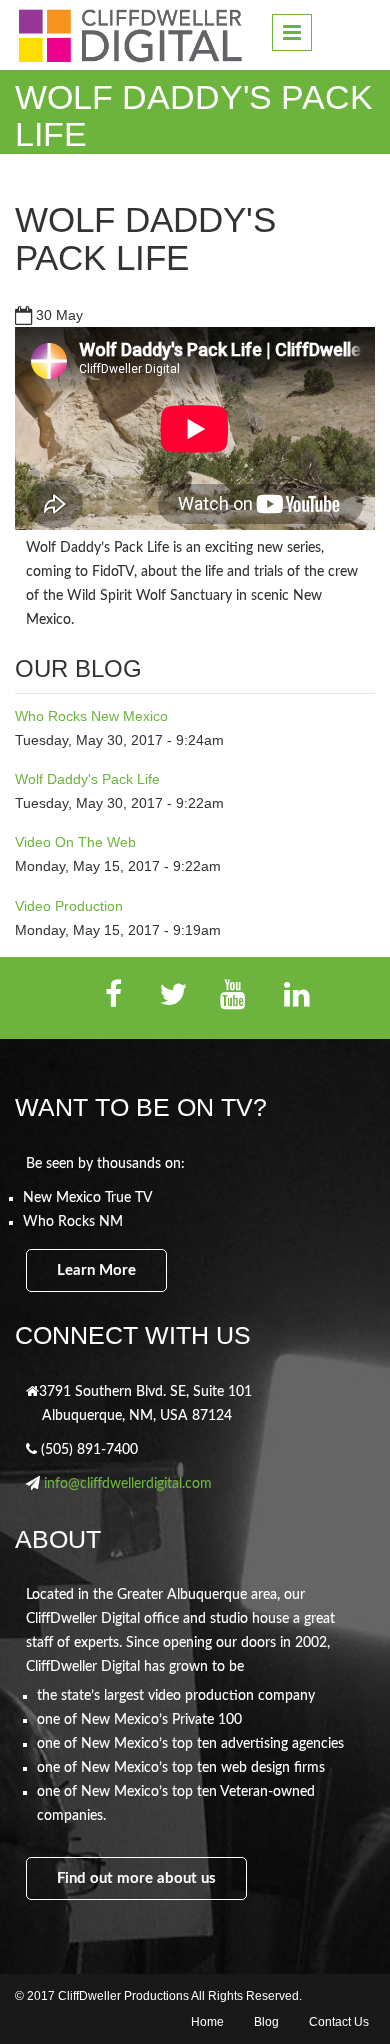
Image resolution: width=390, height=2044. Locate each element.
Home (207, 2022)
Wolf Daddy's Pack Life (145, 239)
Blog (266, 2022)
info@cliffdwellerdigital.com (128, 1484)
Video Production (69, 906)
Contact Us (339, 2022)
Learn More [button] (96, 1270)
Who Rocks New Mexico (91, 716)
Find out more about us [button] (136, 1878)
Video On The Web (75, 842)
